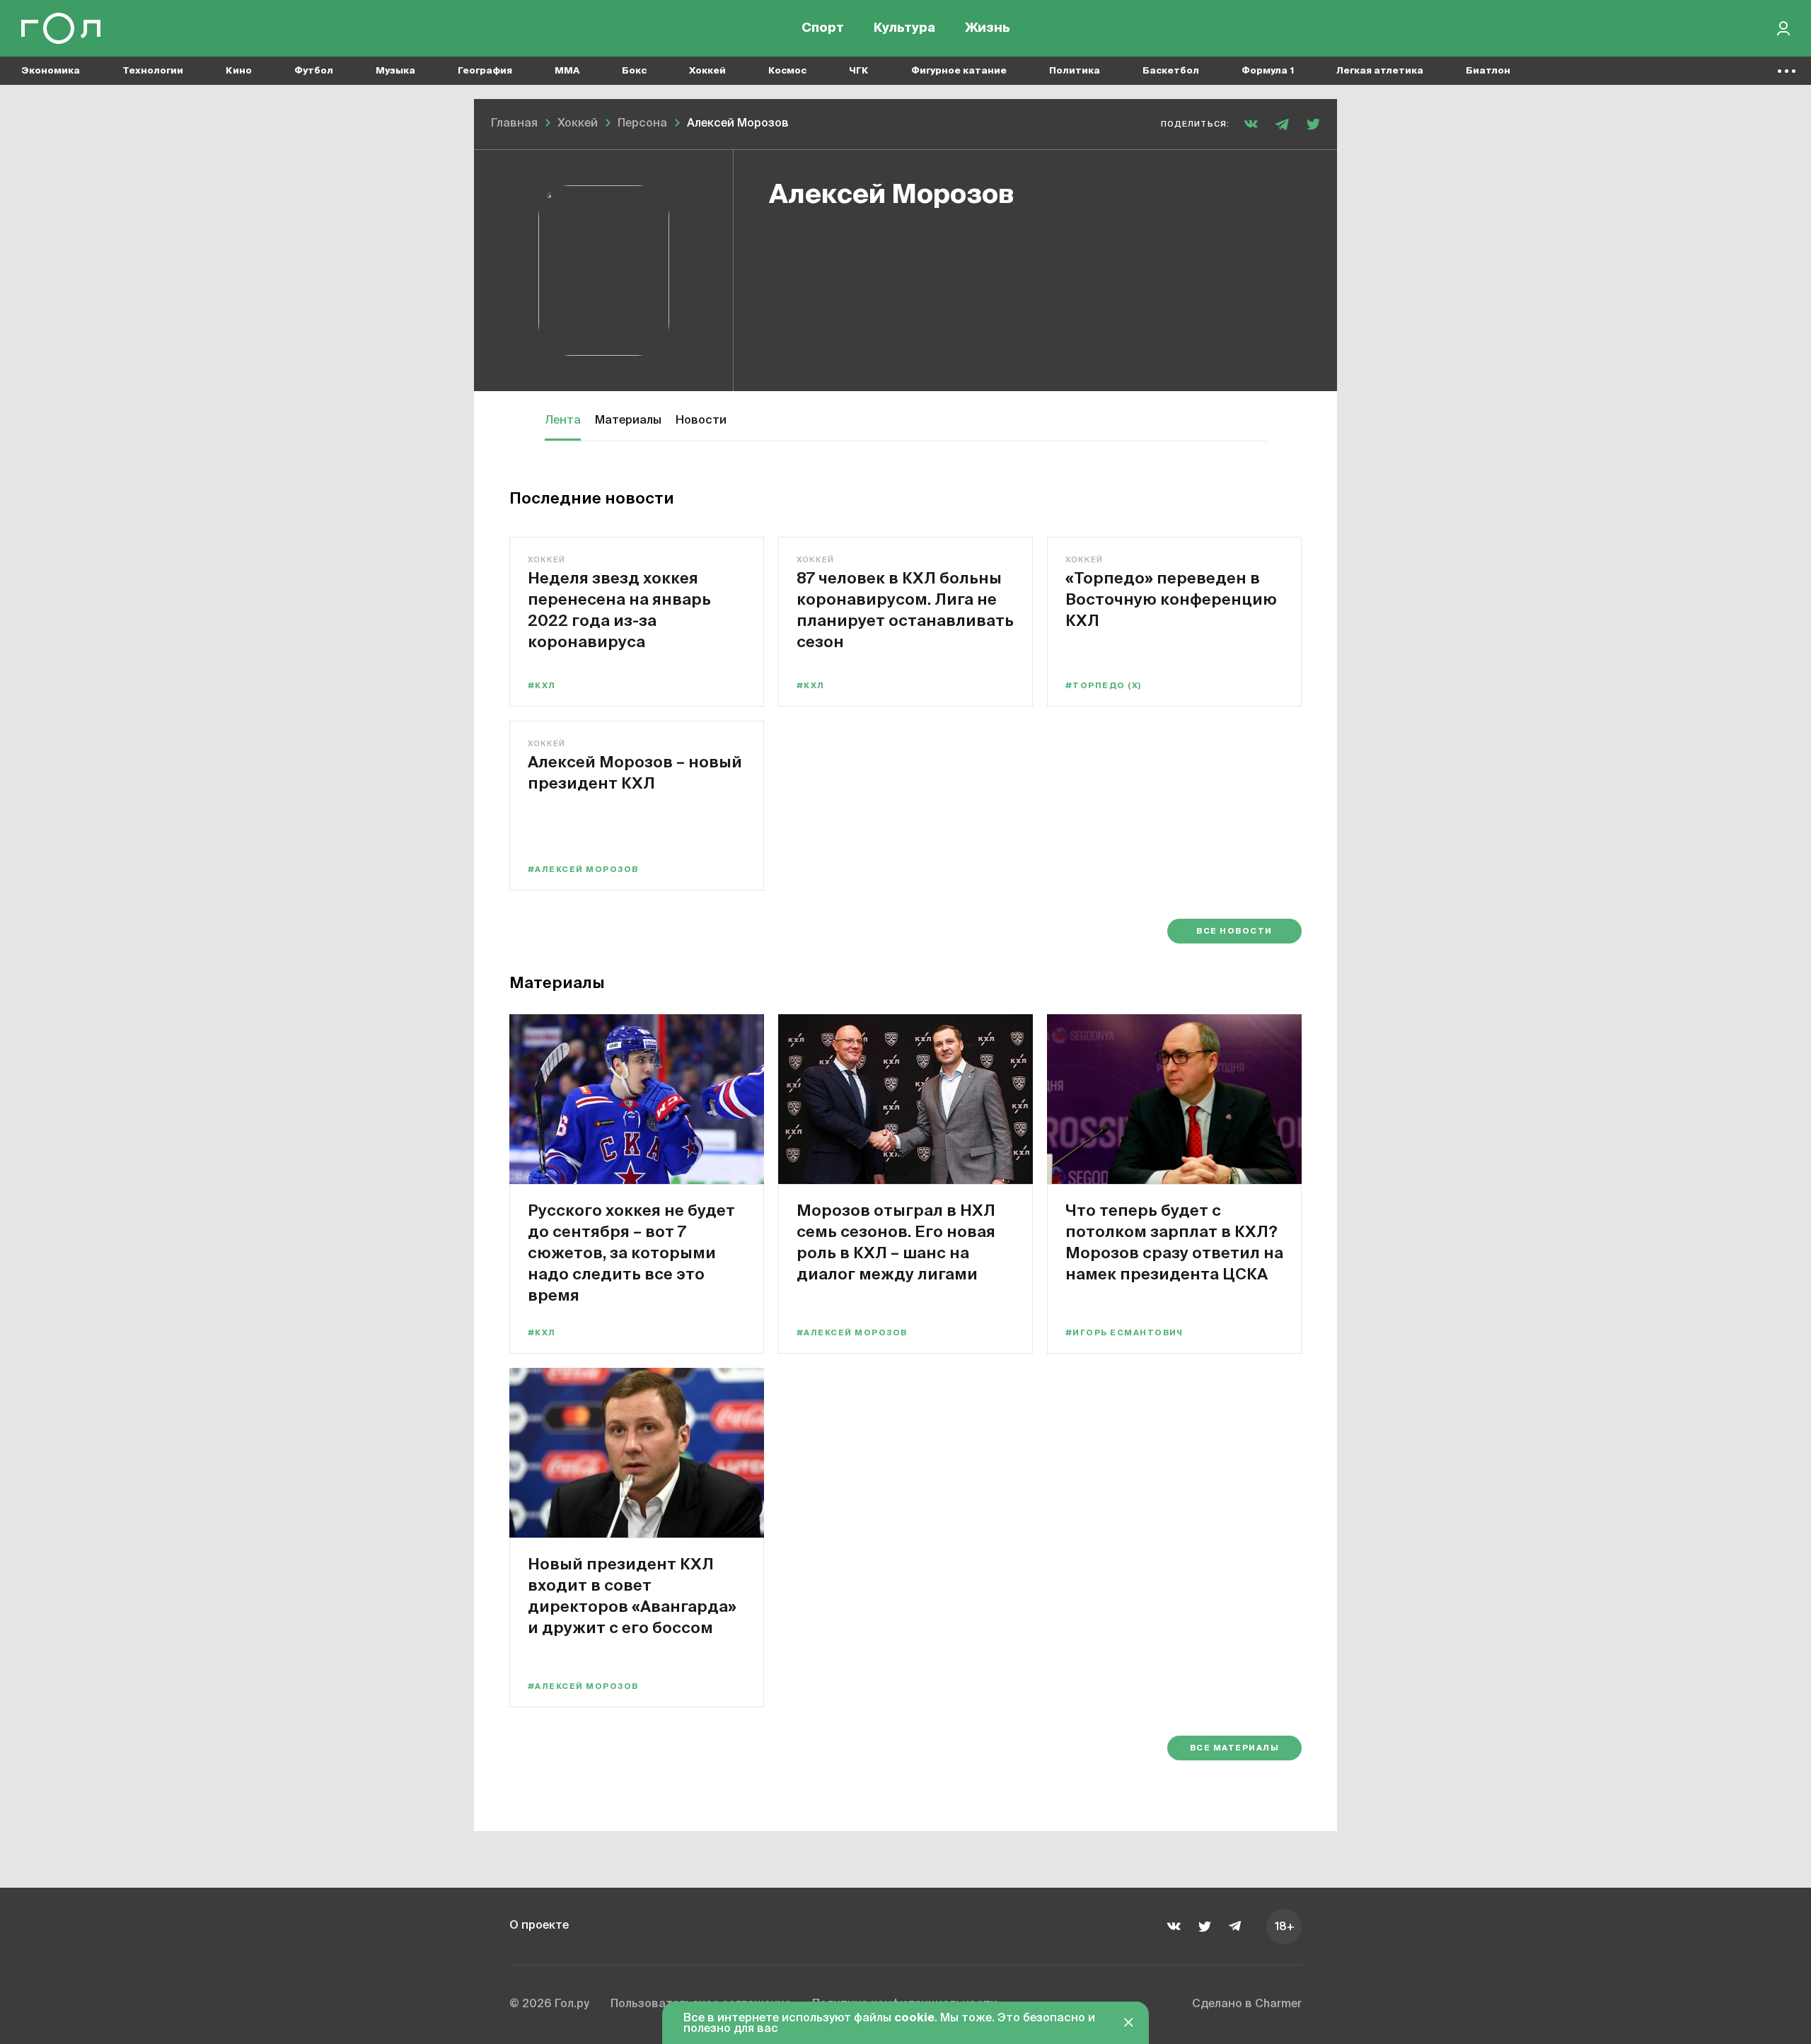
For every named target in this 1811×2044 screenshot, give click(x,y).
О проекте (539, 1926)
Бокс (634, 71)
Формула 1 (1268, 71)
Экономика (51, 71)
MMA (567, 71)
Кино (239, 71)
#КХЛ (542, 686)
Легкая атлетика (1380, 71)
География (485, 71)
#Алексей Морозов (583, 870)
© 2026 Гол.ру (549, 2004)
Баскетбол (1171, 71)
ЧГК (859, 71)
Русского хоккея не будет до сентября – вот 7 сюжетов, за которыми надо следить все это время (631, 1252)
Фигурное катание (959, 71)
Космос (787, 71)
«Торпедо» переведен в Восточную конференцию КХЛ (1171, 599)
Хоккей (707, 71)
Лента (563, 421)
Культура (904, 28)
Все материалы (1234, 1748)
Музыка (395, 71)
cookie (914, 2019)
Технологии (153, 71)
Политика (1075, 71)
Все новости (1234, 931)
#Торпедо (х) (1104, 686)
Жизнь (988, 28)
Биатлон (1488, 71)
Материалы (628, 421)
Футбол (314, 71)
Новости (701, 421)
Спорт (823, 28)
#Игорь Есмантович (1124, 1333)
